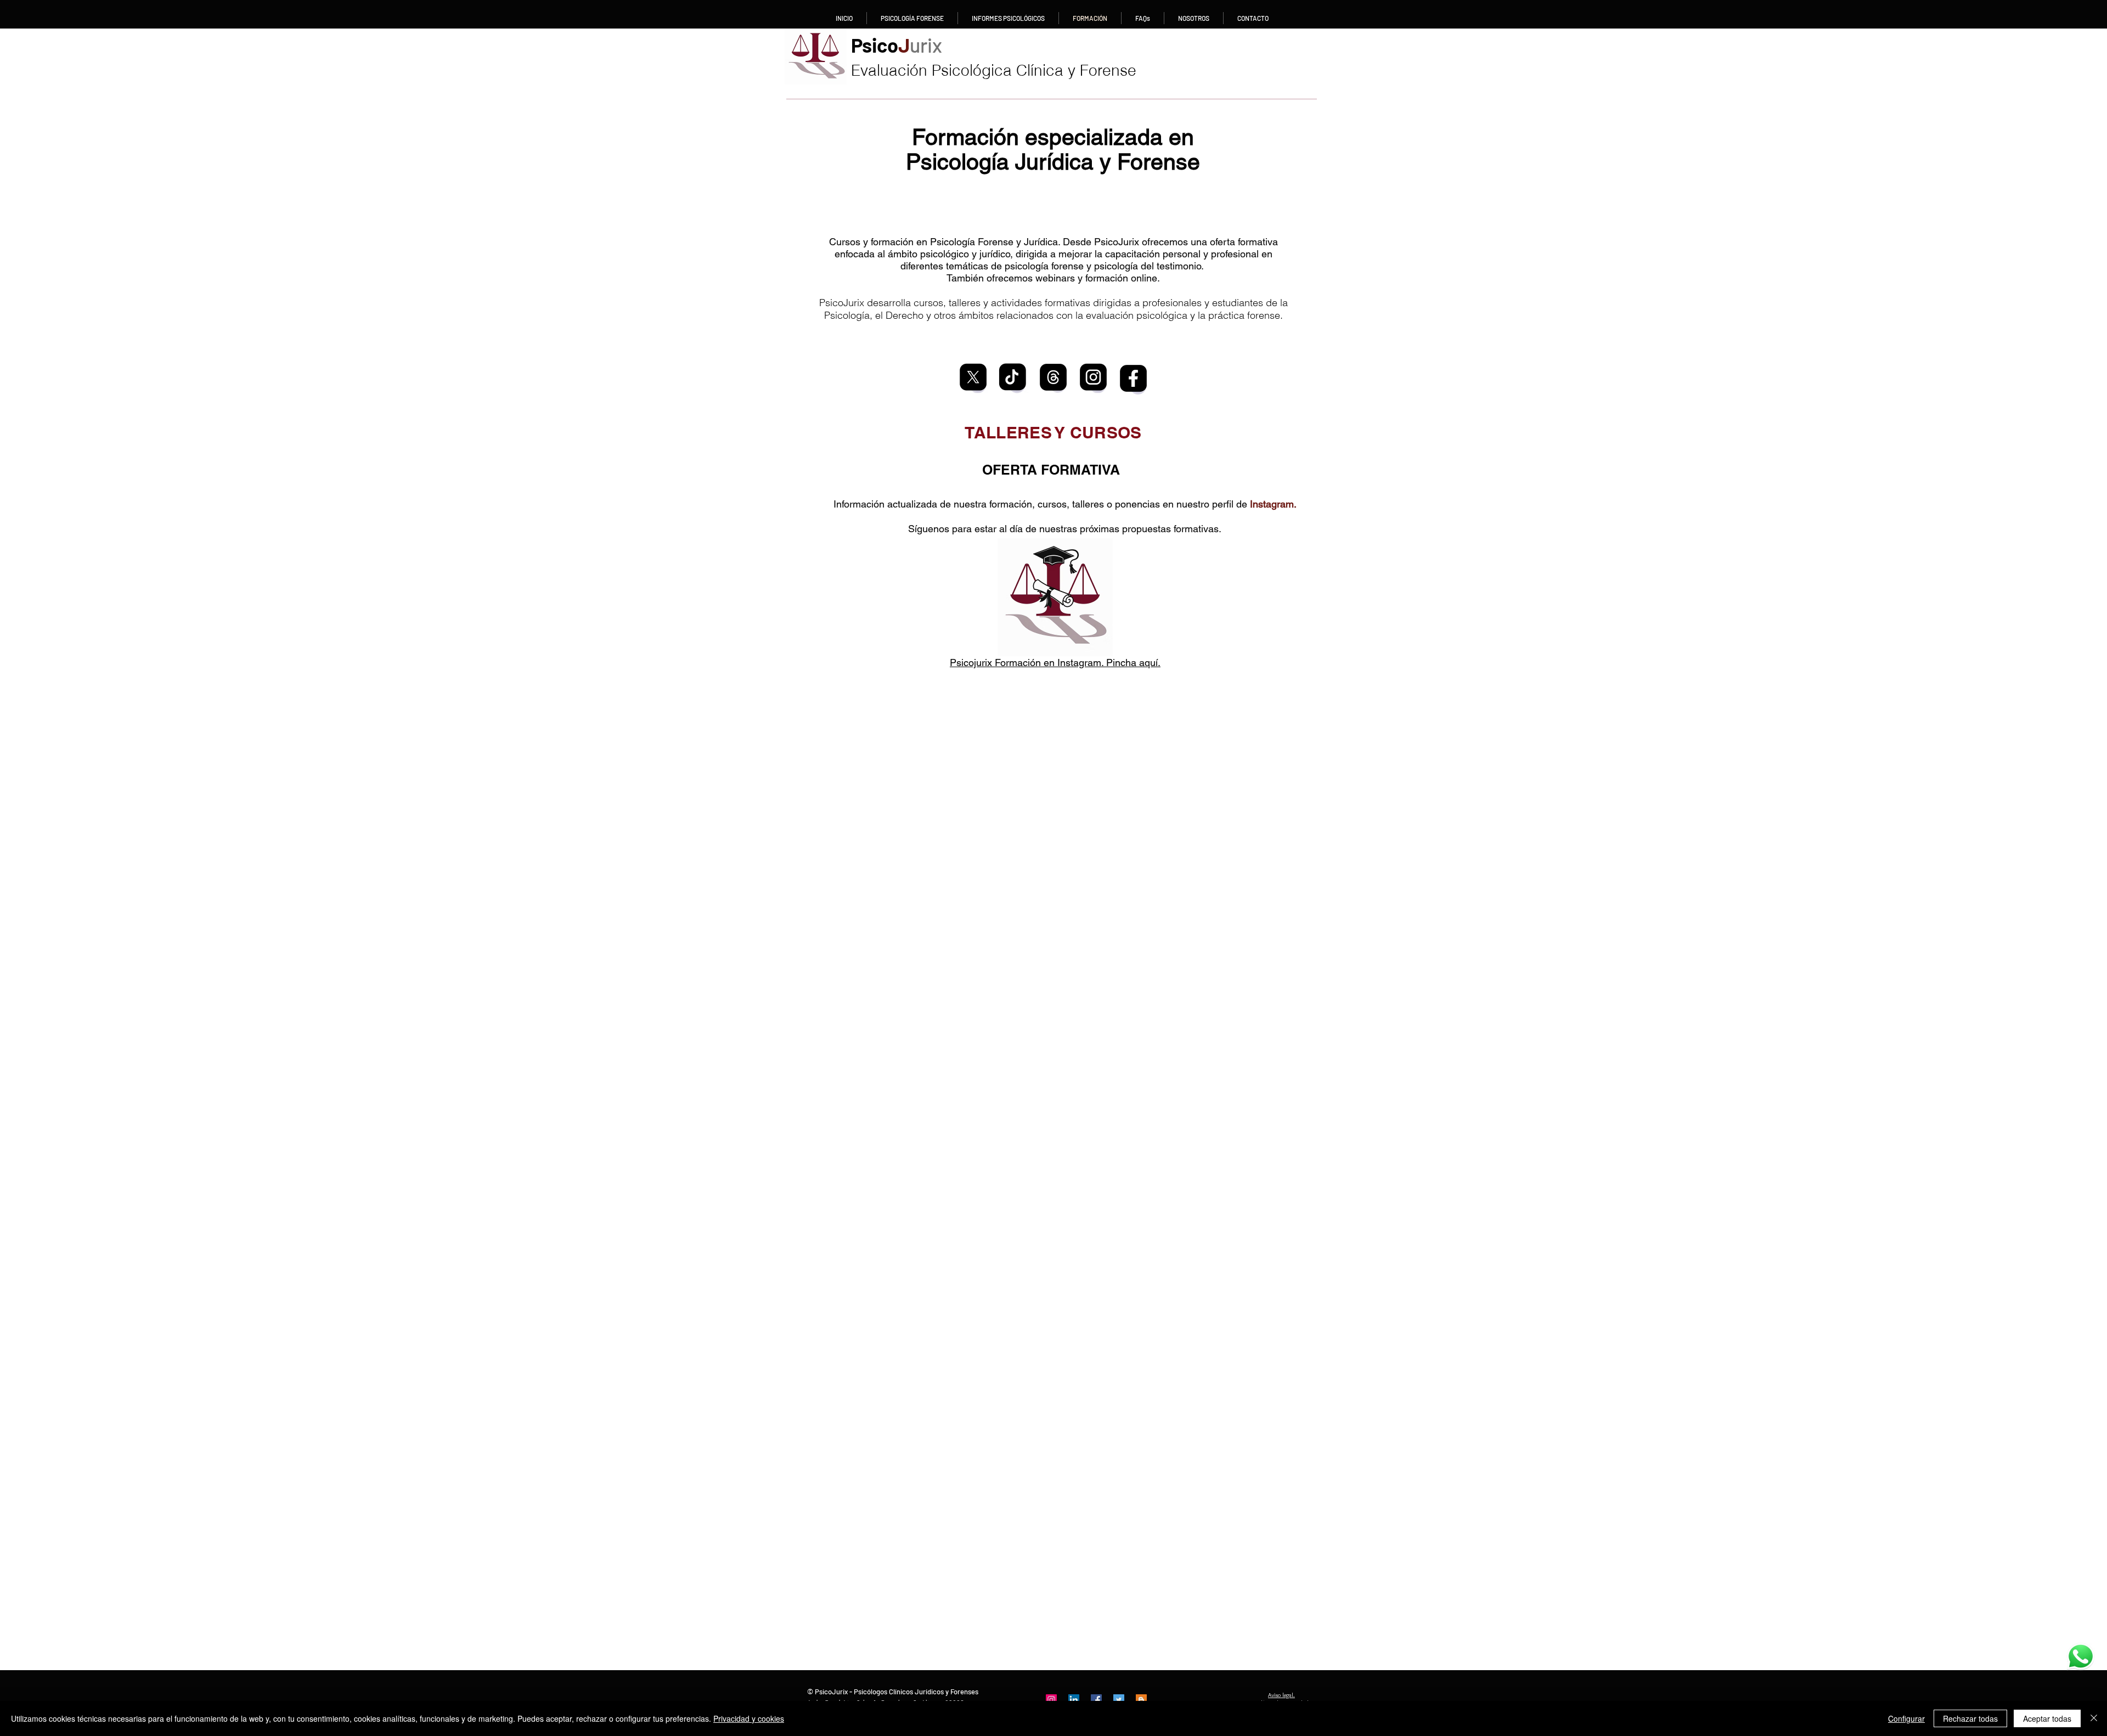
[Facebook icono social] (1096, 1700)
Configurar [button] (1906, 1718)
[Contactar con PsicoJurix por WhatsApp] (2080, 1656)
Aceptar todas (2047, 1718)
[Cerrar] (2094, 1718)
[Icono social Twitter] (1119, 1700)
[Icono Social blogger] (1141, 1700)
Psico (897, 45)
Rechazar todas (1970, 1718)
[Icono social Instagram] (1051, 1700)
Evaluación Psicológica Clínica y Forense (994, 70)
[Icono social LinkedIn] (1074, 1700)
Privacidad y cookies (749, 1718)
